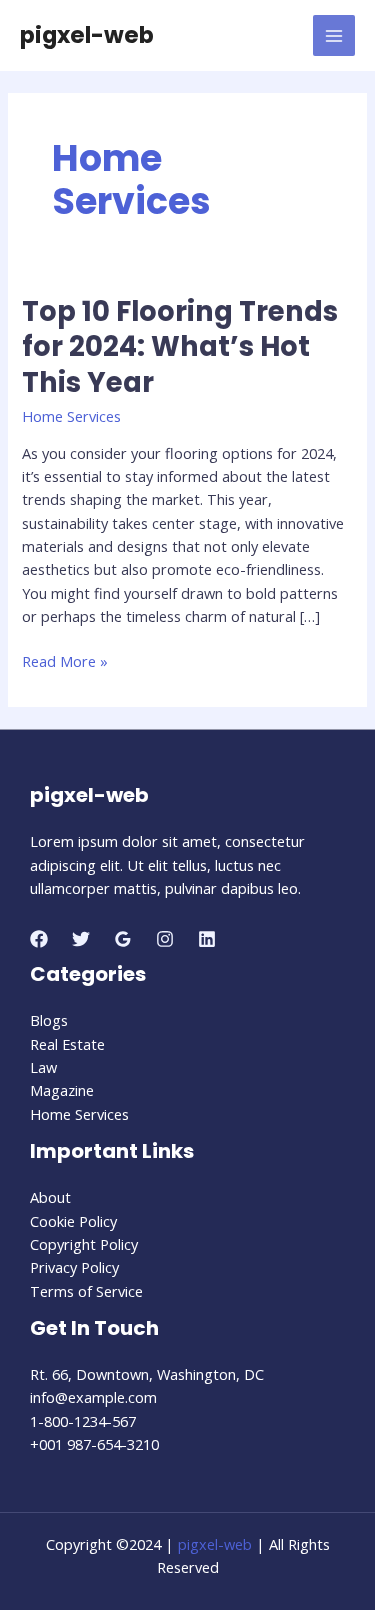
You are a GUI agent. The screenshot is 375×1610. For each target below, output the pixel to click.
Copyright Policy (84, 1244)
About (50, 1197)
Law (43, 1067)
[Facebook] (39, 939)
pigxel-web (87, 35)
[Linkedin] (207, 939)
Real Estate (67, 1044)
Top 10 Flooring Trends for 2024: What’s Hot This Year (180, 347)
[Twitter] (81, 939)
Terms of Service (86, 1291)
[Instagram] (165, 939)
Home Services (71, 416)
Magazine (62, 1090)
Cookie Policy (73, 1221)
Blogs (49, 1020)
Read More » (65, 661)
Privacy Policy (74, 1267)
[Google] (123, 939)
